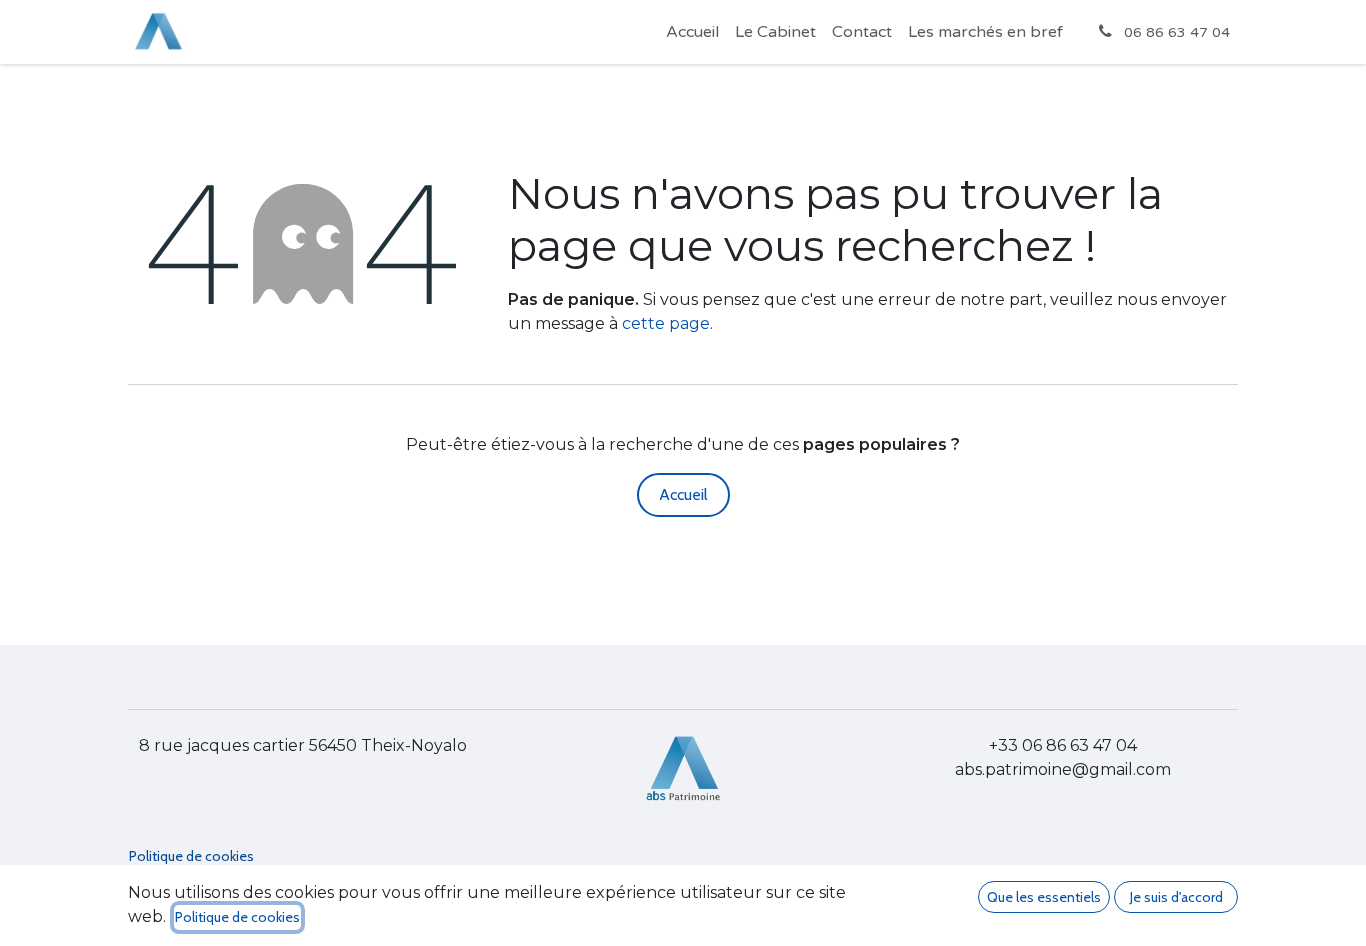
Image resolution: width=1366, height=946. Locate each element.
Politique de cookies (191, 856)
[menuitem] (692, 32)
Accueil (683, 494)
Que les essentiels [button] (1044, 897)
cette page (666, 323)
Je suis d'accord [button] (1176, 897)
